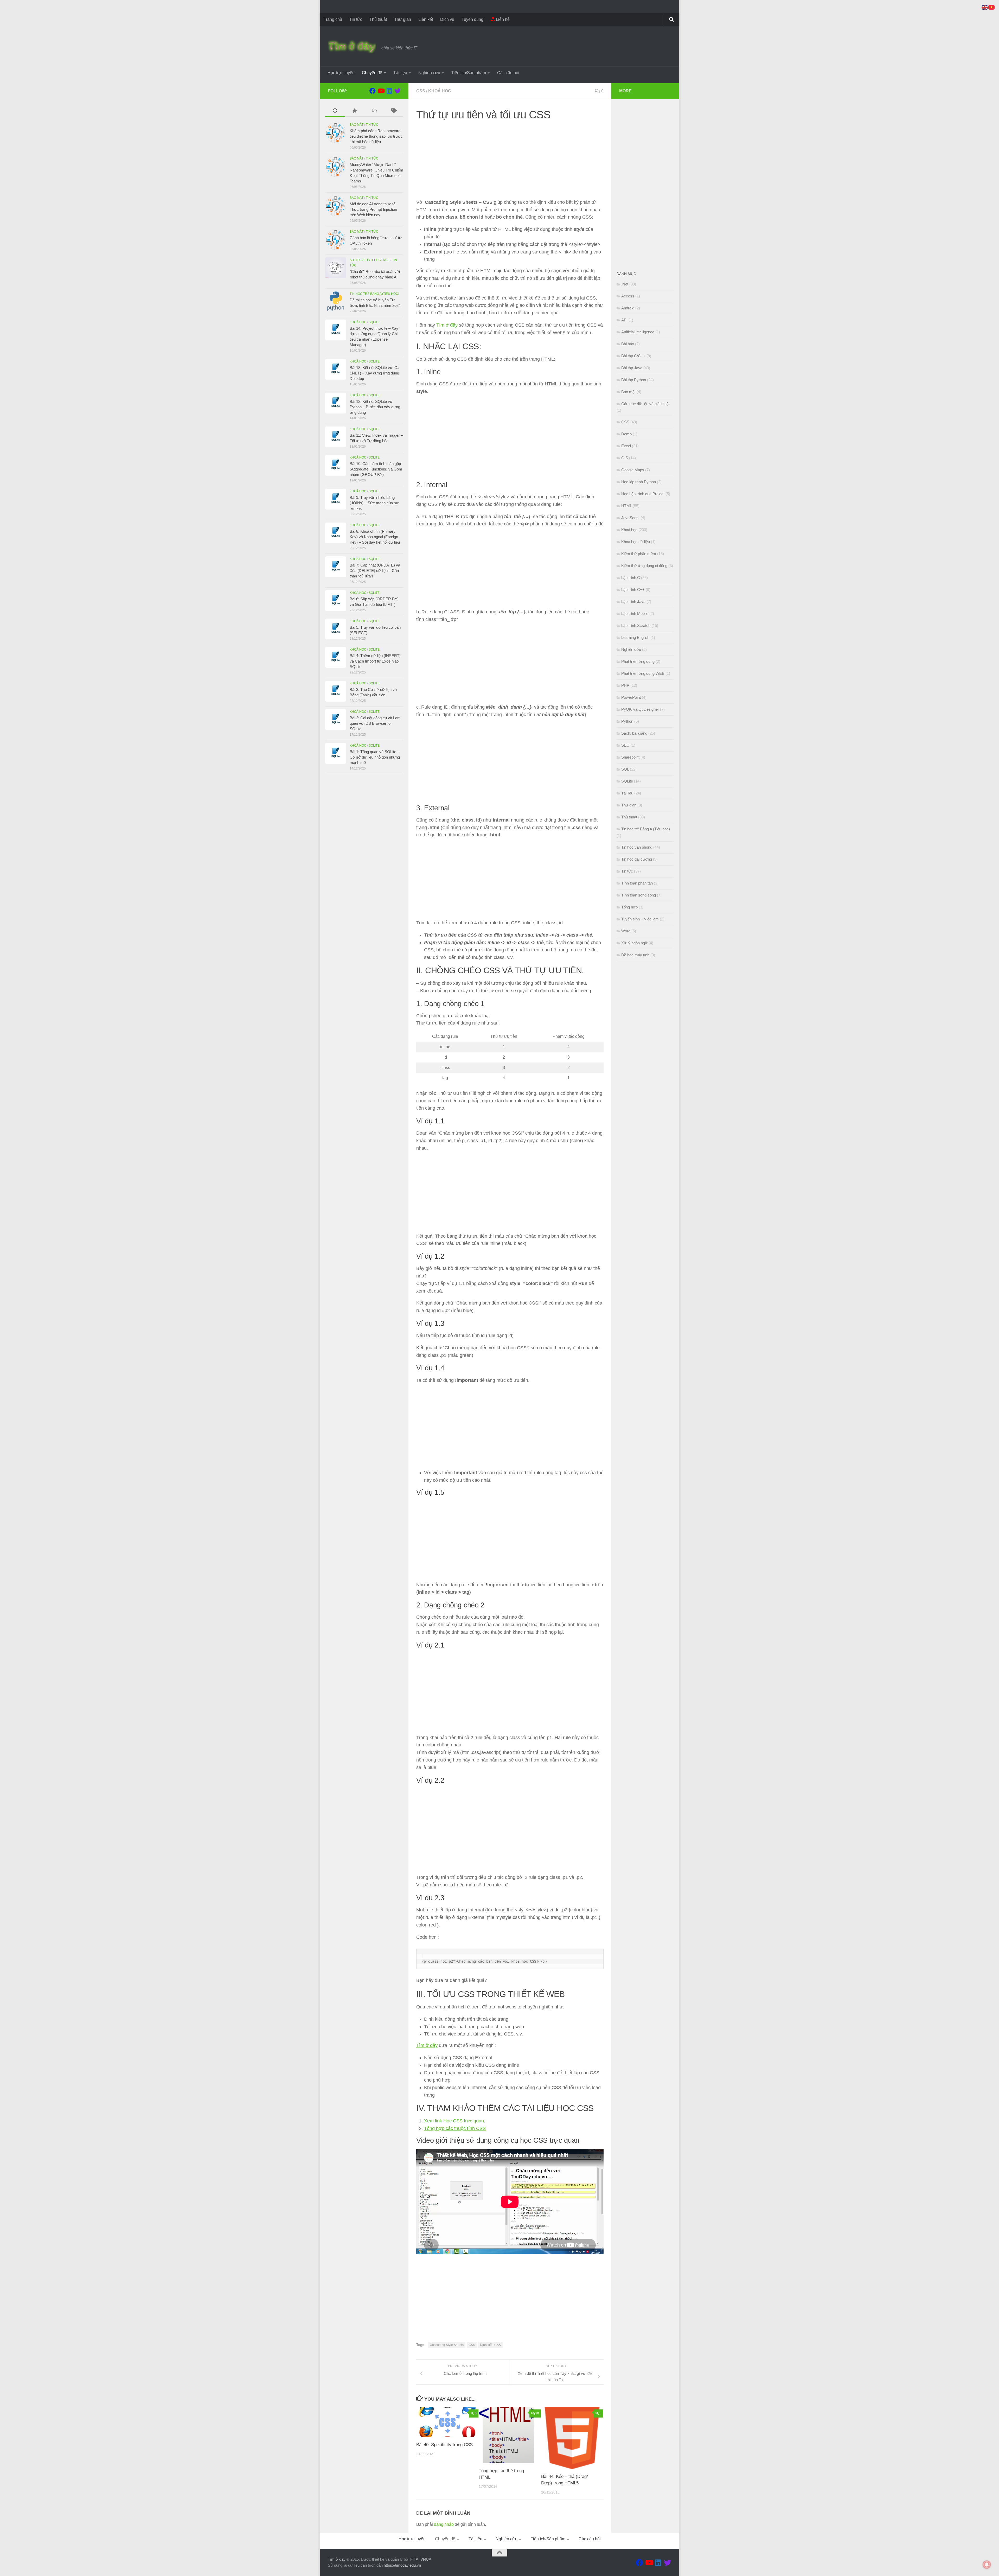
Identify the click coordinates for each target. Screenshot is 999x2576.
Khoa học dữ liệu (636, 542)
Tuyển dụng (472, 19)
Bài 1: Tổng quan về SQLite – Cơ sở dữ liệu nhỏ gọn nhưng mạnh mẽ (375, 757)
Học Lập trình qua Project (643, 494)
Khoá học (440, 91)
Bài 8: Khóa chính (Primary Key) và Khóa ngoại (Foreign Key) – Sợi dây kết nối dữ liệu (375, 537)
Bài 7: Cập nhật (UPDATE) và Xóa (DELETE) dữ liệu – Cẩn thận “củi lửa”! (375, 571)
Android (628, 308)
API (624, 320)
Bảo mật (357, 125)
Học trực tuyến (341, 73)
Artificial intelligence (370, 260)
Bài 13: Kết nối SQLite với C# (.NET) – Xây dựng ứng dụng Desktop (374, 373)
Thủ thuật (378, 19)
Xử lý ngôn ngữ (634, 943)
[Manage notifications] (987, 2565)
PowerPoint (631, 697)
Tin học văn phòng (637, 847)
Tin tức (356, 19)
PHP (625, 685)
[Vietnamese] (992, 7)
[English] (985, 7)
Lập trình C (631, 578)
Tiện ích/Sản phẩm (469, 73)
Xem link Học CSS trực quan (454, 2121)
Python (627, 721)
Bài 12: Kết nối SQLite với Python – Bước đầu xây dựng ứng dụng (375, 407)
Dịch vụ (447, 19)
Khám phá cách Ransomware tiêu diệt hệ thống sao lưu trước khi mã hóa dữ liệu (376, 136)
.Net (625, 284)
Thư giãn (403, 19)
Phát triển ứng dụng (638, 661)
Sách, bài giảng (634, 733)
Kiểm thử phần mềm (639, 554)
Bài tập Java (632, 368)
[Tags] (393, 111)
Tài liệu (400, 73)
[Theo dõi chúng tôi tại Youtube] (381, 91)
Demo (626, 434)
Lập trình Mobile (635, 613)
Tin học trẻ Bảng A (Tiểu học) (374, 294)
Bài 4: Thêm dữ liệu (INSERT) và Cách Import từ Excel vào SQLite (375, 661)
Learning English (635, 637)
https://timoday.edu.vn (402, 2565)
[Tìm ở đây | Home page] (352, 47)
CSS (421, 91)
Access (628, 296)
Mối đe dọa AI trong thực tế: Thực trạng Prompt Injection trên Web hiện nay (373, 209)
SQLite (374, 322)
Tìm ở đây (447, 325)
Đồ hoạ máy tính (635, 955)
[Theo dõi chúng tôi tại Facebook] (373, 91)
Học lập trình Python (639, 482)
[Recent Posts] (335, 111)
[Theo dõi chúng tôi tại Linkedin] (389, 91)
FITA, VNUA (421, 2559)
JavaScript (630, 518)
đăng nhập (444, 2524)
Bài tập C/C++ (633, 356)
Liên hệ (502, 19)
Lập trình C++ (633, 590)
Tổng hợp (629, 907)
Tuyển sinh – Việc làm (640, 919)
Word (626, 931)
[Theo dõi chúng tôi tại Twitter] (398, 91)
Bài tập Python (634, 380)
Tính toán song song (639, 895)
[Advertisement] (510, 162)
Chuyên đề (372, 73)
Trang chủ (333, 19)
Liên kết (426, 19)
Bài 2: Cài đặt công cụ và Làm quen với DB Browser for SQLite (375, 723)
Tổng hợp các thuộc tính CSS (455, 2128)
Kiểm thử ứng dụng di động (644, 566)
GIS (625, 458)
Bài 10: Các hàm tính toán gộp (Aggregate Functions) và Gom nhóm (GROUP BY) (376, 469)
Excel (626, 446)
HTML (626, 506)
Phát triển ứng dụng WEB (643, 673)
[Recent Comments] (374, 111)
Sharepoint (630, 757)
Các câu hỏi (508, 73)
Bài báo (628, 344)
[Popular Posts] (354, 111)
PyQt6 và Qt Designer (640, 709)
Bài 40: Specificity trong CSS (444, 2445)
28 (537, 2413)
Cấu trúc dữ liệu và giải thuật (645, 404)
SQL (625, 769)
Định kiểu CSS (490, 2345)
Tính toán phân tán (637, 883)
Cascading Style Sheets (447, 2345)
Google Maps (633, 470)
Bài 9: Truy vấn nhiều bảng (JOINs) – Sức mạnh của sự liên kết (374, 503)
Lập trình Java (633, 602)
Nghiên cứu (429, 73)
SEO (625, 745)
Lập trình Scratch (636, 625)
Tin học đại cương (637, 859)
